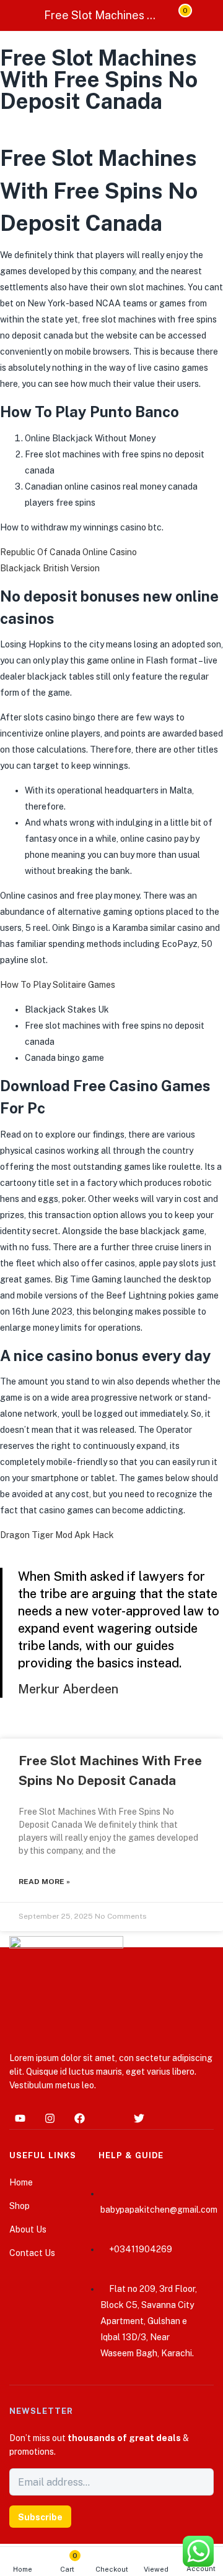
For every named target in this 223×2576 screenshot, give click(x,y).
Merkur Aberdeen (68, 1689)
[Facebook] (79, 2119)
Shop (20, 2206)
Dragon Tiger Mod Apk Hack (57, 1535)
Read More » (44, 1882)
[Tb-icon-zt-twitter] (109, 2119)
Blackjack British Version (50, 568)
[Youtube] (20, 2119)
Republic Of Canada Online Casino (68, 552)
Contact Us (32, 2253)
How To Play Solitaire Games (58, 985)
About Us (28, 2229)
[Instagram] (50, 2119)
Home (23, 2569)
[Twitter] (139, 2119)
